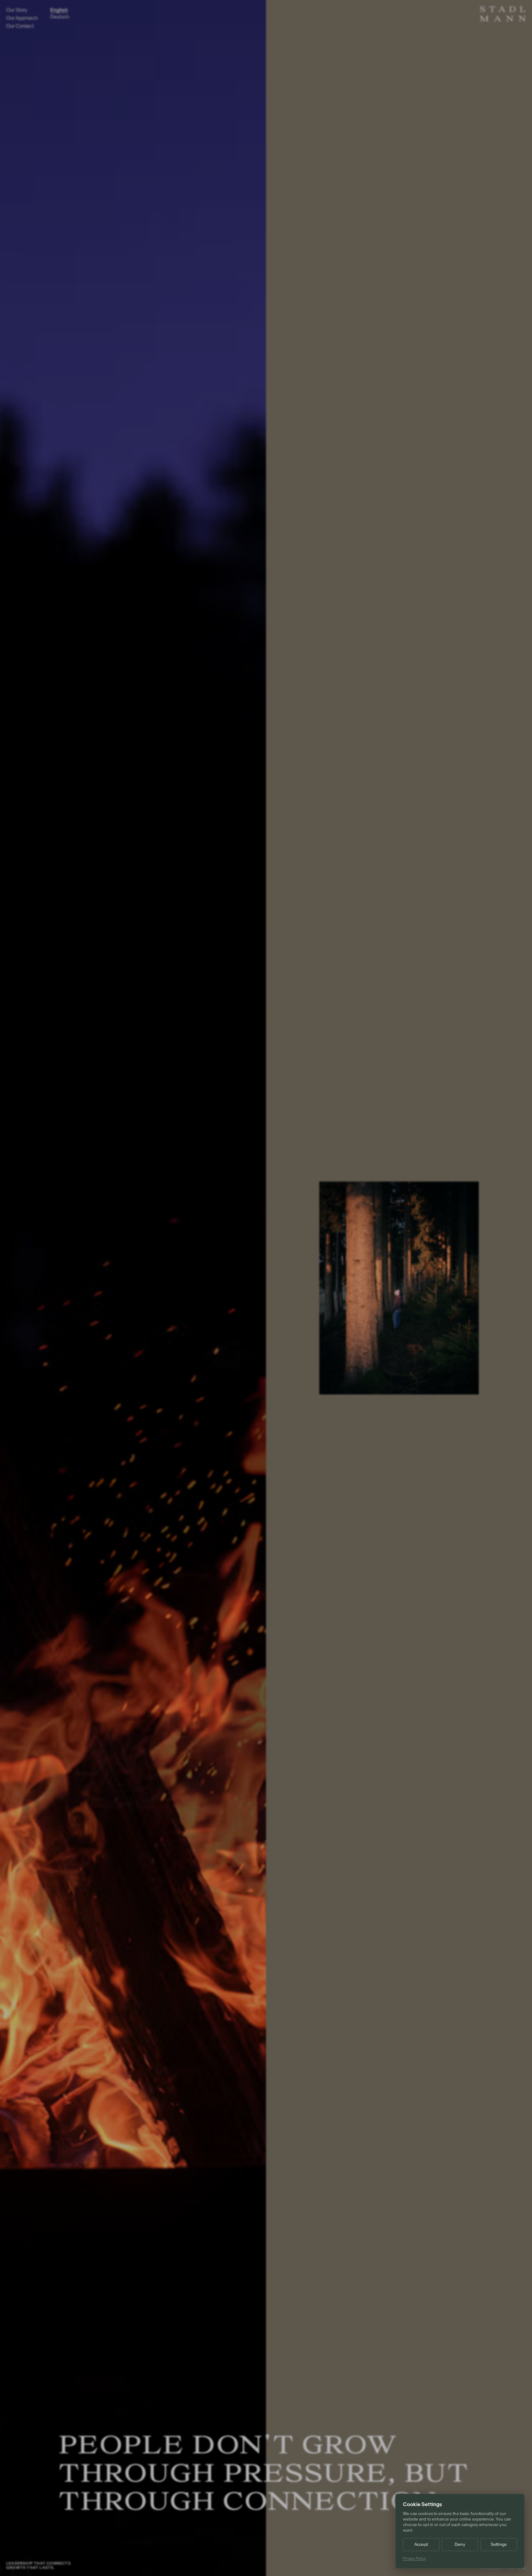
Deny (460, 2544)
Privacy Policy (415, 2558)
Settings (499, 2544)
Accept (421, 2544)
